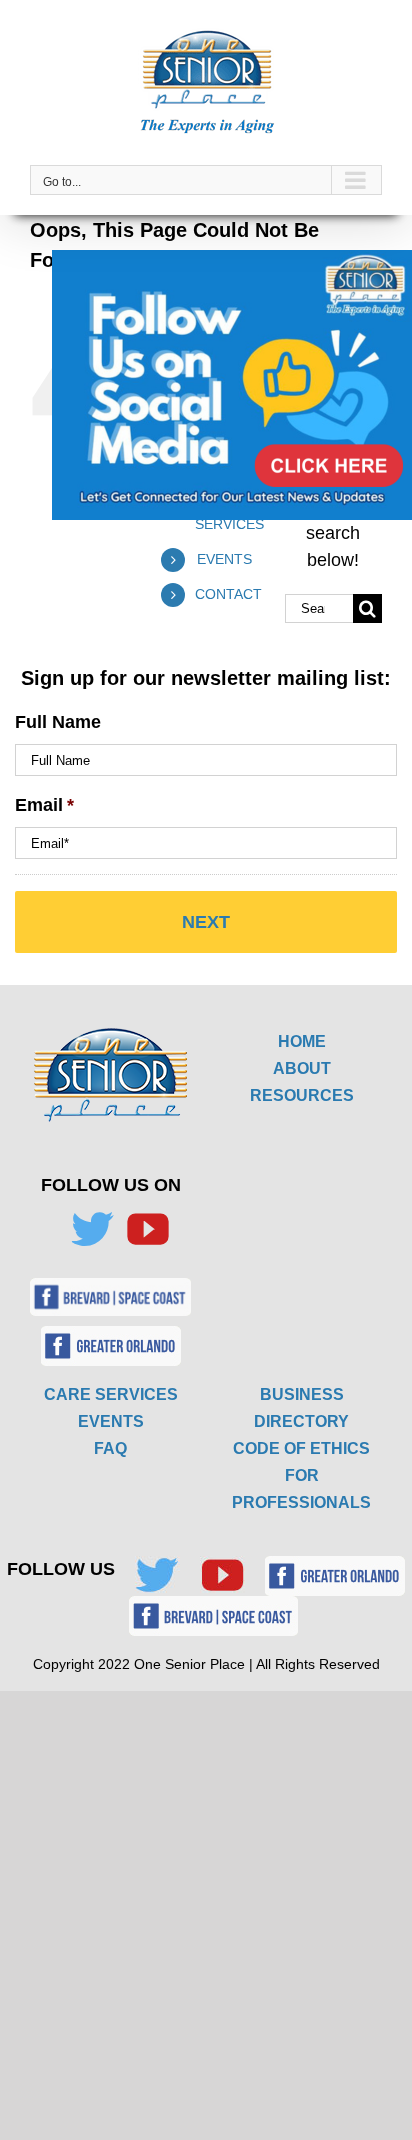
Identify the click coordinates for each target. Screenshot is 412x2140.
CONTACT (228, 594)
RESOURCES (302, 1095)
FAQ (110, 1448)
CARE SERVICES (111, 1394)
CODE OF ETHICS (301, 1448)
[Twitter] (92, 1229)
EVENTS (224, 559)
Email (44, 805)
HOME (302, 1041)
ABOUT (302, 1068)
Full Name (58, 722)
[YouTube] (148, 1229)
